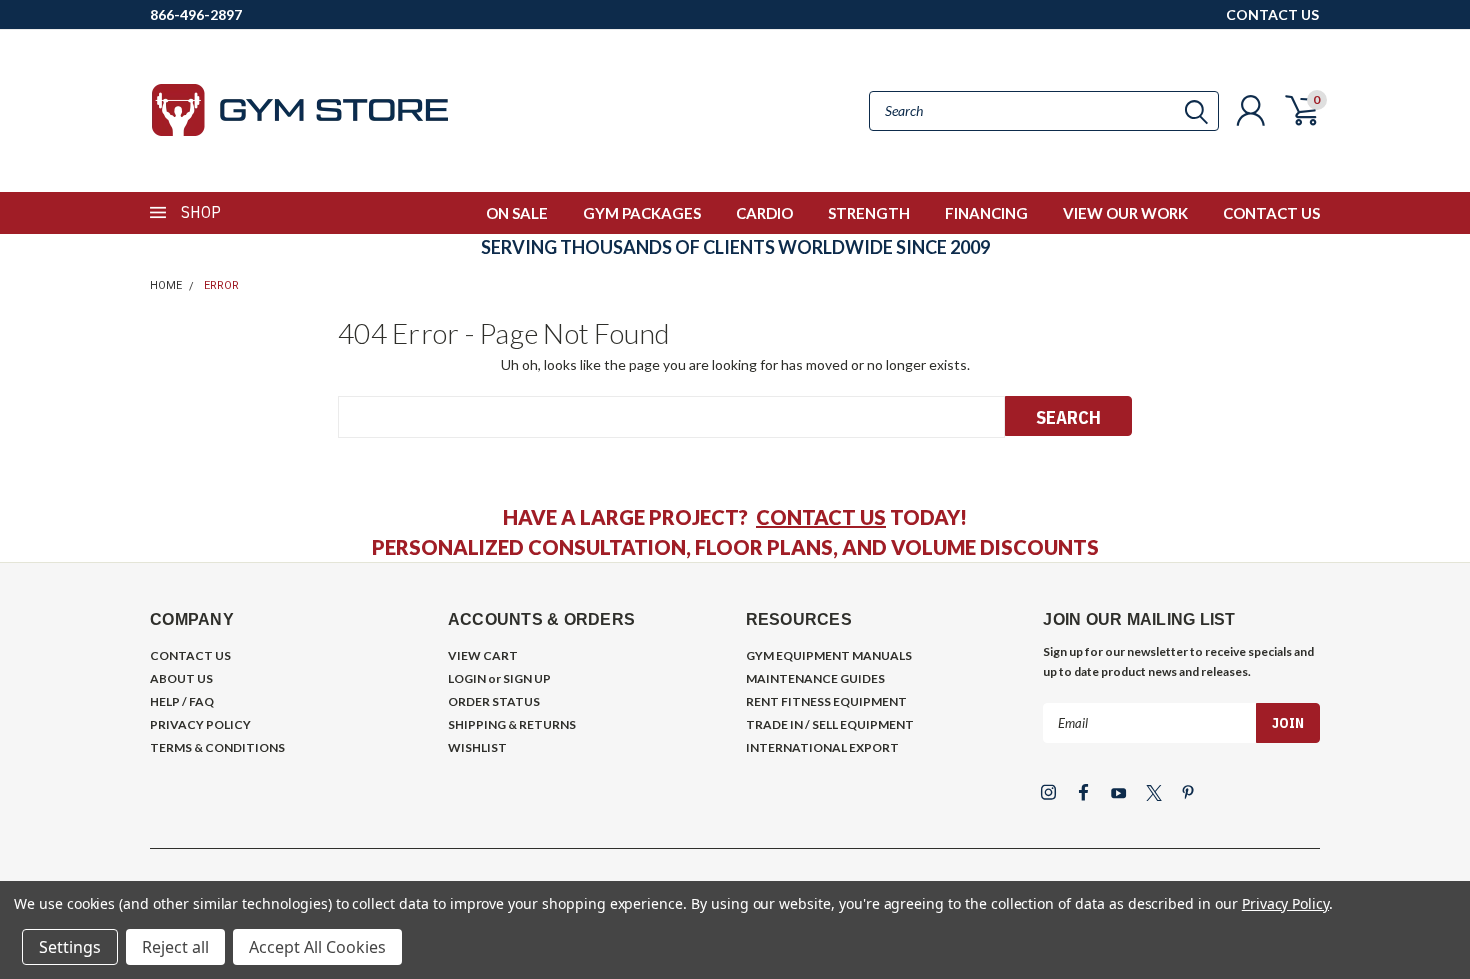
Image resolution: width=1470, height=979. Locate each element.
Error (221, 285)
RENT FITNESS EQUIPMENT (826, 701)
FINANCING (986, 213)
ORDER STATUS (494, 701)
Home (166, 285)
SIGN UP (527, 678)
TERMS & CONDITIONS (217, 747)
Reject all (175, 947)
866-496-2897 (196, 14)
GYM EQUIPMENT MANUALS (829, 655)
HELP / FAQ (182, 701)
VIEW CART (483, 655)
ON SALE (517, 213)
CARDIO (764, 213)
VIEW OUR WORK (1125, 213)
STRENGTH (869, 213)
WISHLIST (477, 747)
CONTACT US (1272, 14)
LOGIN (467, 678)
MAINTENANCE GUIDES (815, 678)
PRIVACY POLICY (200, 724)
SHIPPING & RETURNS (512, 724)
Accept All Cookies (317, 947)
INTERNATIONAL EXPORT (822, 747)
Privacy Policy (1285, 903)
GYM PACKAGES (642, 213)
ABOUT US (181, 678)
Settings (70, 947)
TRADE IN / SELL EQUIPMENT (830, 724)
